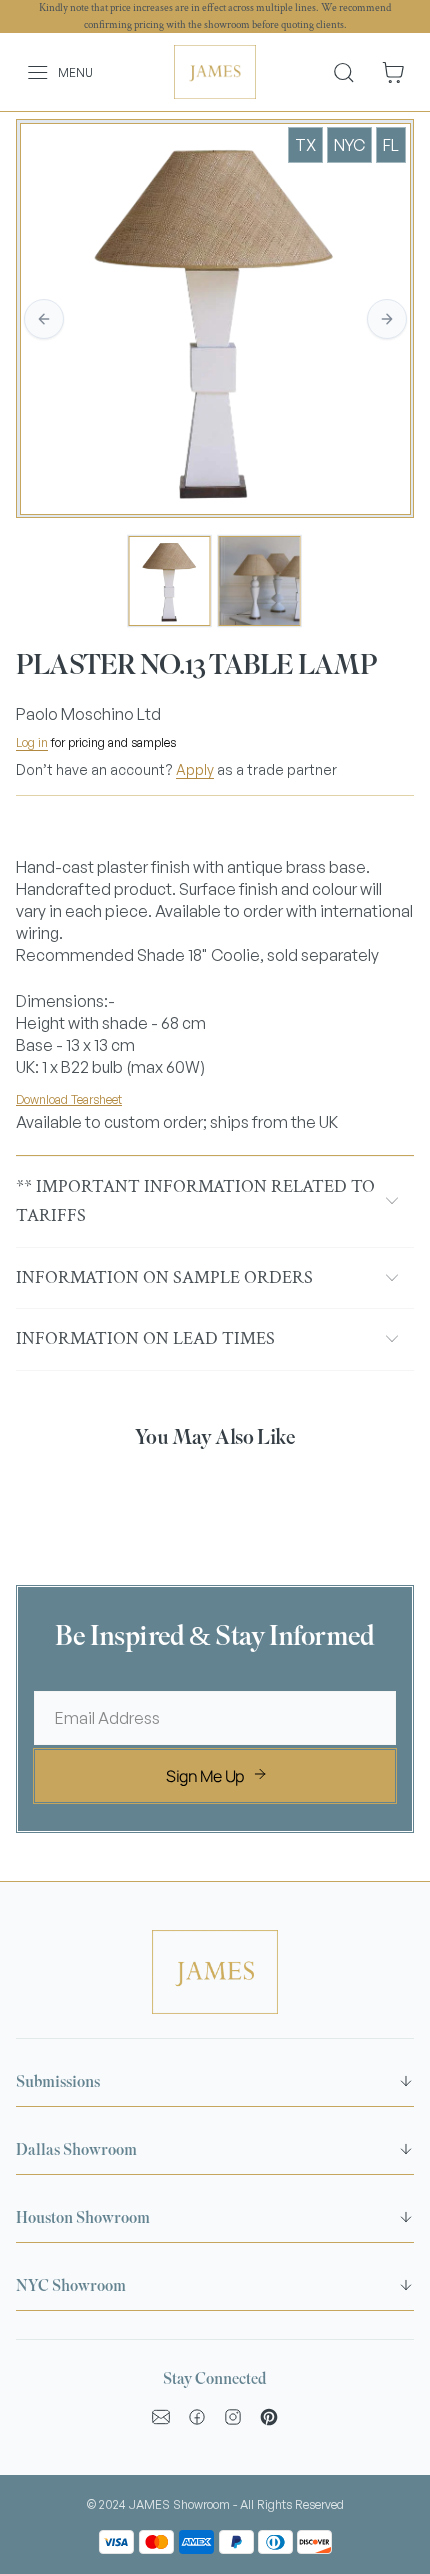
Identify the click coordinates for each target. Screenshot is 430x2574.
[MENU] (26, 72)
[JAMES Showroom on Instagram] (233, 2417)
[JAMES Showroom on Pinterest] (269, 2417)
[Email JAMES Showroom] (161, 2417)
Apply (195, 769)
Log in (32, 742)
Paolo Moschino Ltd (88, 714)
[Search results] (351, 72)
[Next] (387, 319)
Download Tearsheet (69, 1099)
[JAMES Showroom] (215, 72)
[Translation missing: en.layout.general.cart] (393, 72)
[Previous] (44, 319)
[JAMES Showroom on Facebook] (197, 2417)
